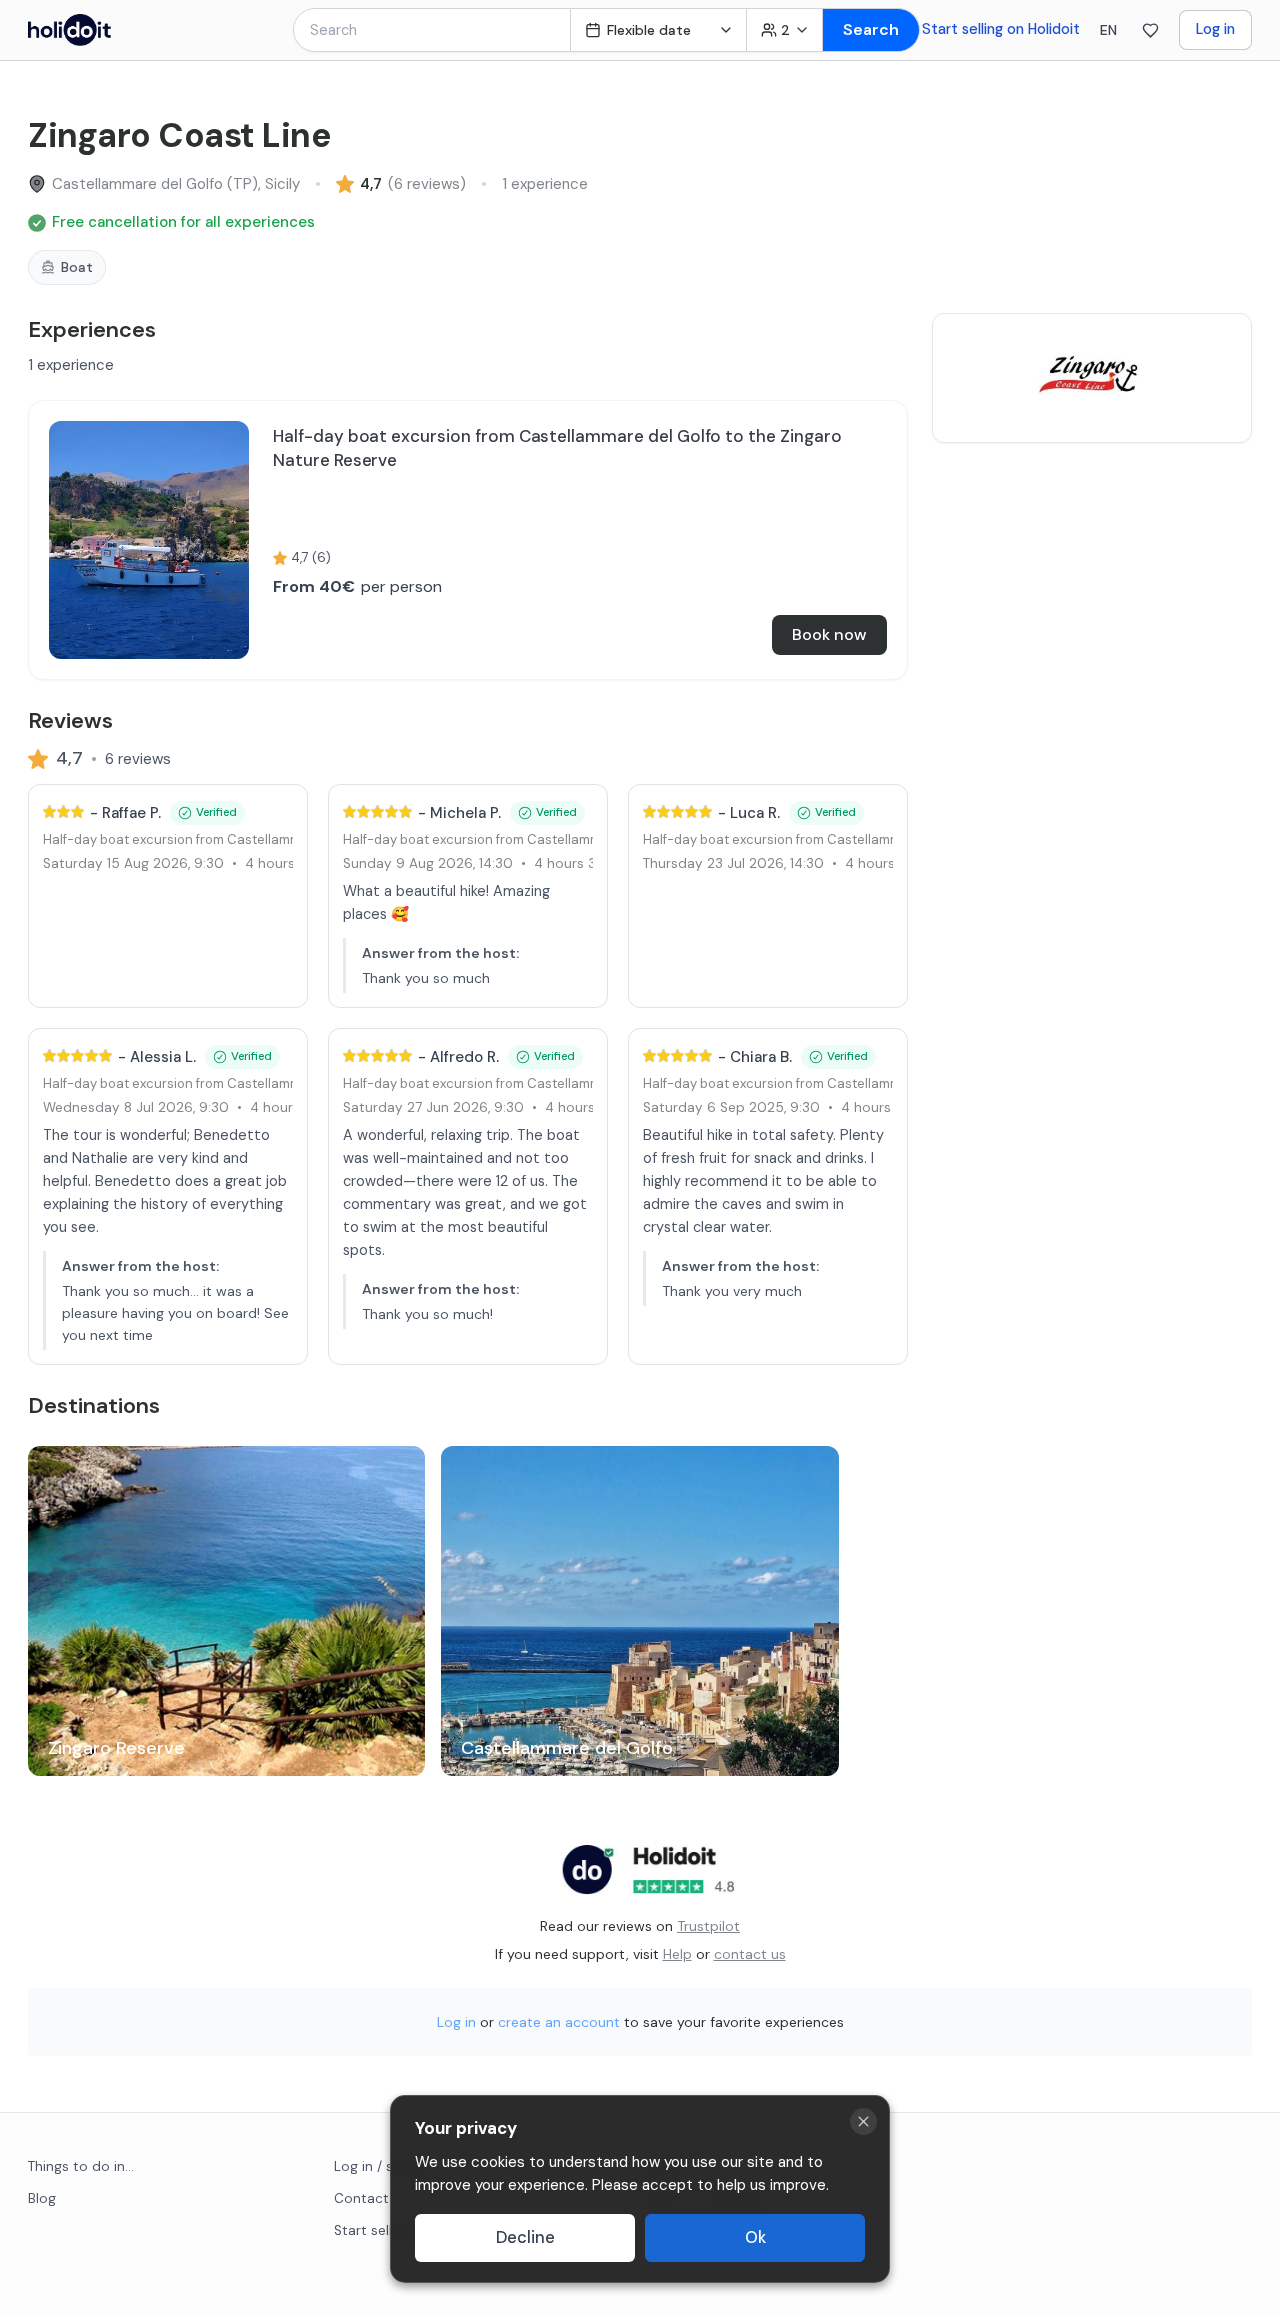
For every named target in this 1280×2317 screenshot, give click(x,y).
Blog (42, 2198)
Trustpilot (708, 1926)
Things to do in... (81, 2166)
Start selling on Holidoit (1001, 29)
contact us (750, 1954)
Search (871, 29)
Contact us (371, 2198)
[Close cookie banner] (863, 2121)
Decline (525, 2237)
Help (677, 1954)
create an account (559, 2022)
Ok (755, 2237)
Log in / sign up (383, 2166)
